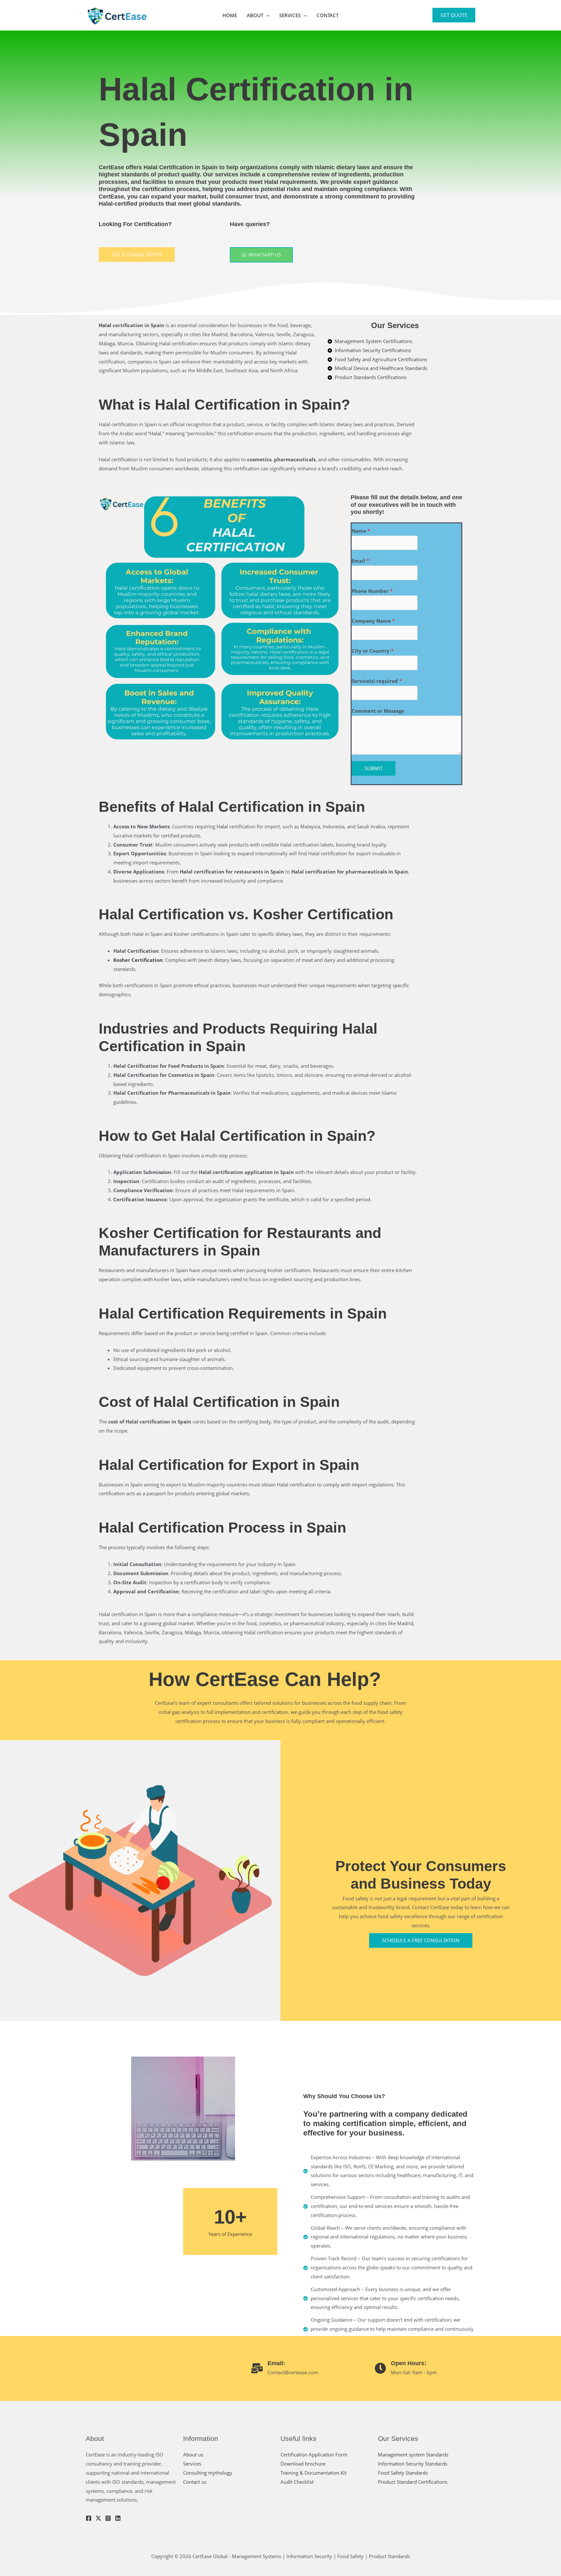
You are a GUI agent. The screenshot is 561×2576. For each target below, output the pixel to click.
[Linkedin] (118, 2518)
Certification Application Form (314, 2455)
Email (360, 561)
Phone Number (372, 591)
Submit (374, 768)
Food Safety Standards (403, 2473)
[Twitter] (98, 2518)
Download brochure (303, 2464)
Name (361, 531)
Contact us (195, 2482)
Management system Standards (413, 2455)
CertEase (111, 167)
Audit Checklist (297, 2482)
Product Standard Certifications (413, 2482)
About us (193, 2455)
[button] (266, 15)
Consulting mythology (208, 2473)
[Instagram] (108, 2518)
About (255, 15)
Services (290, 15)
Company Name (373, 621)
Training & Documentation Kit (313, 2473)
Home (230, 15)
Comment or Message (378, 711)
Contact (328, 15)
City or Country (373, 651)
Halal (105, 325)
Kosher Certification (138, 960)
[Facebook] (89, 2518)
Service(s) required (377, 681)
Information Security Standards (413, 2464)
